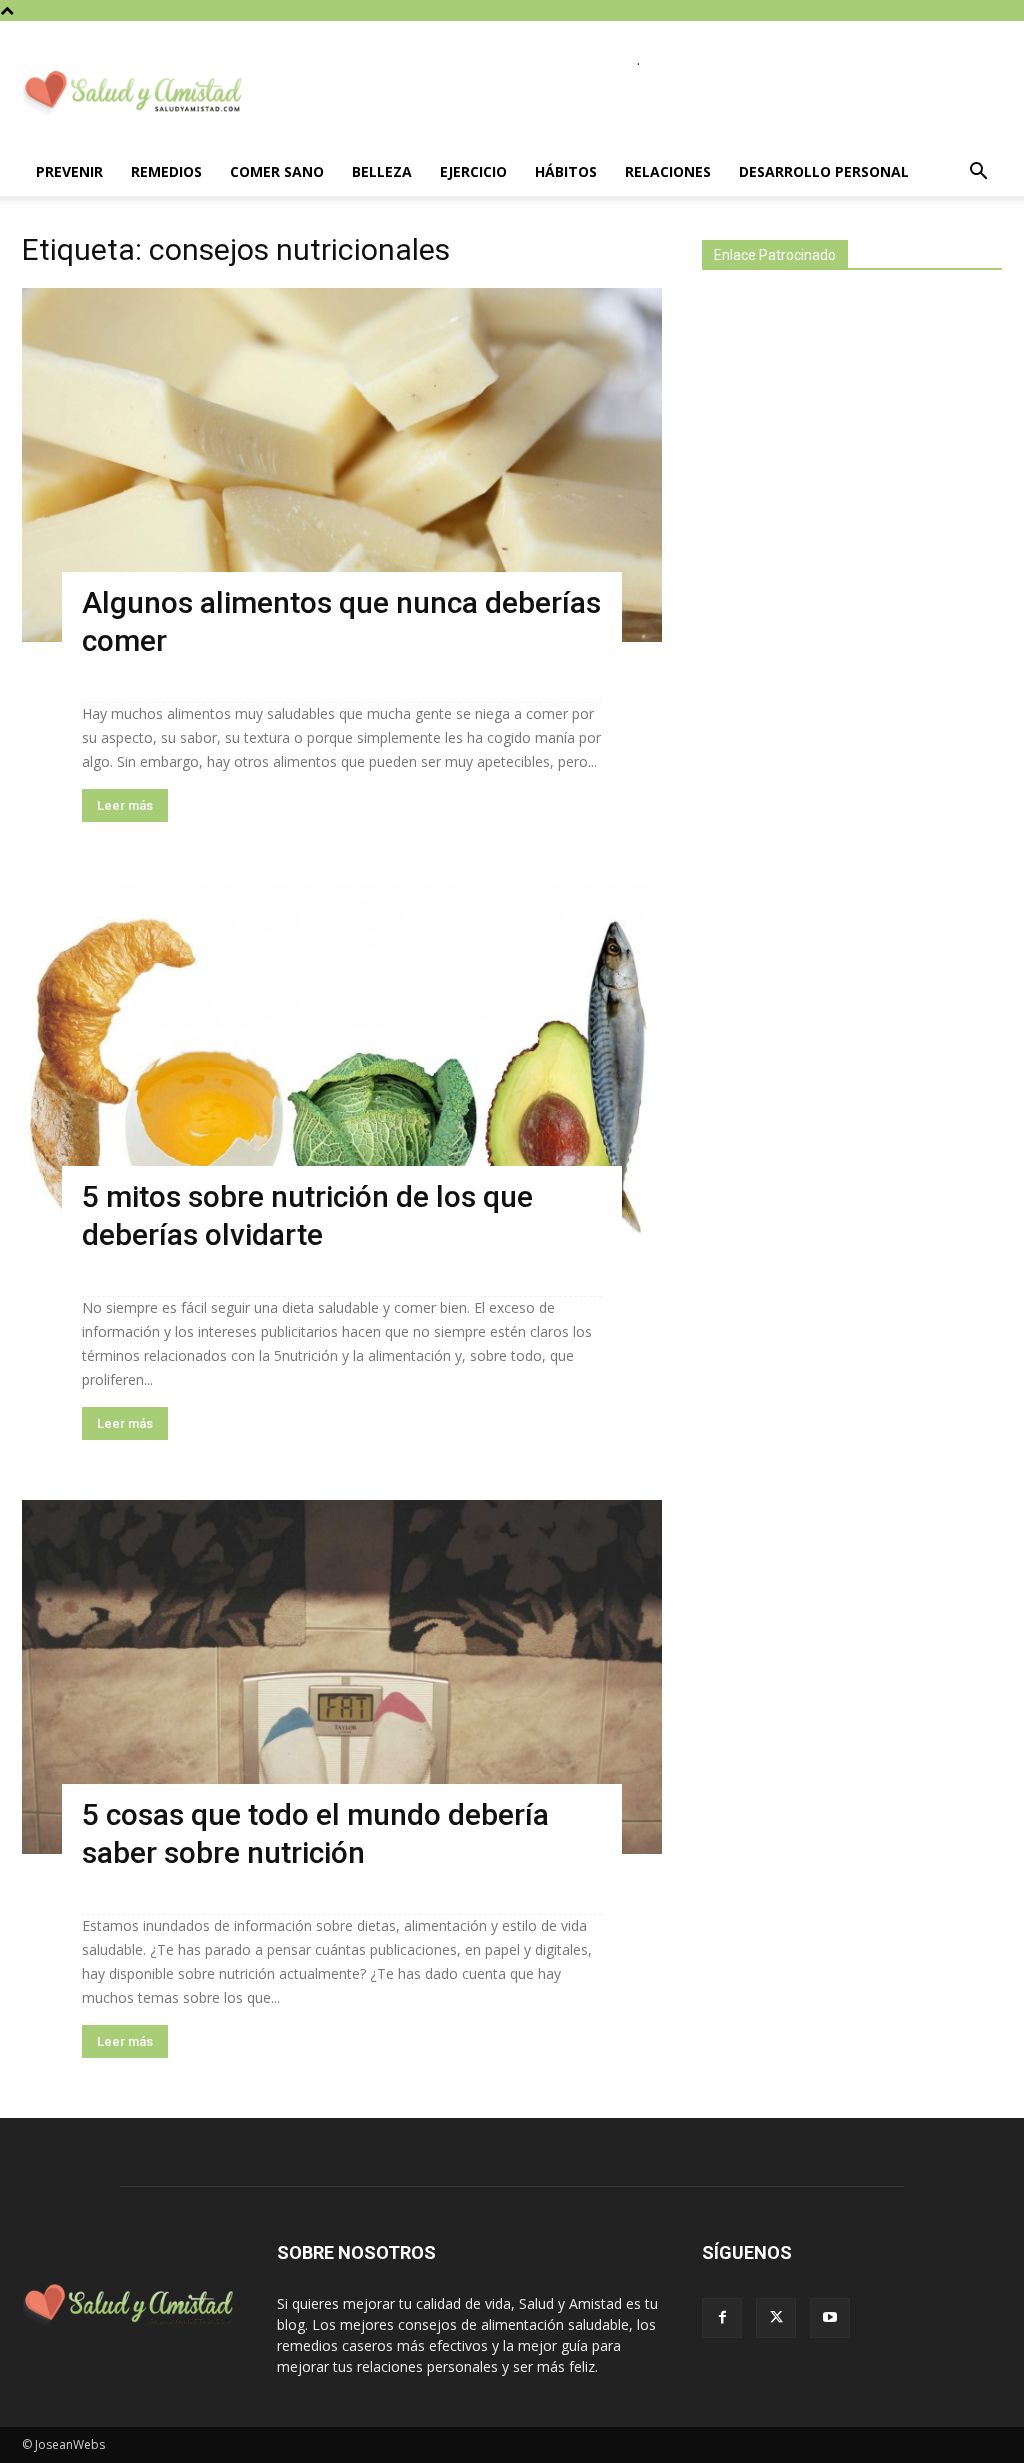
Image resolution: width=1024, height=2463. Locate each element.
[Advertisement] (852, 638)
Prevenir (69, 171)
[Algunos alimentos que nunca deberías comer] (342, 465)
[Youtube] (830, 2318)
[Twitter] (776, 2318)
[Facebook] (722, 2318)
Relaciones (668, 171)
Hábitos (566, 171)
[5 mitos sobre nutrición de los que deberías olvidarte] (342, 1059)
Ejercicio (473, 171)
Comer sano (277, 171)
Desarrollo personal (824, 171)
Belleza (382, 171)
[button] (978, 173)
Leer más (125, 805)
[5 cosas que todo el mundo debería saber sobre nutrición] (342, 1677)
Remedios (166, 171)
